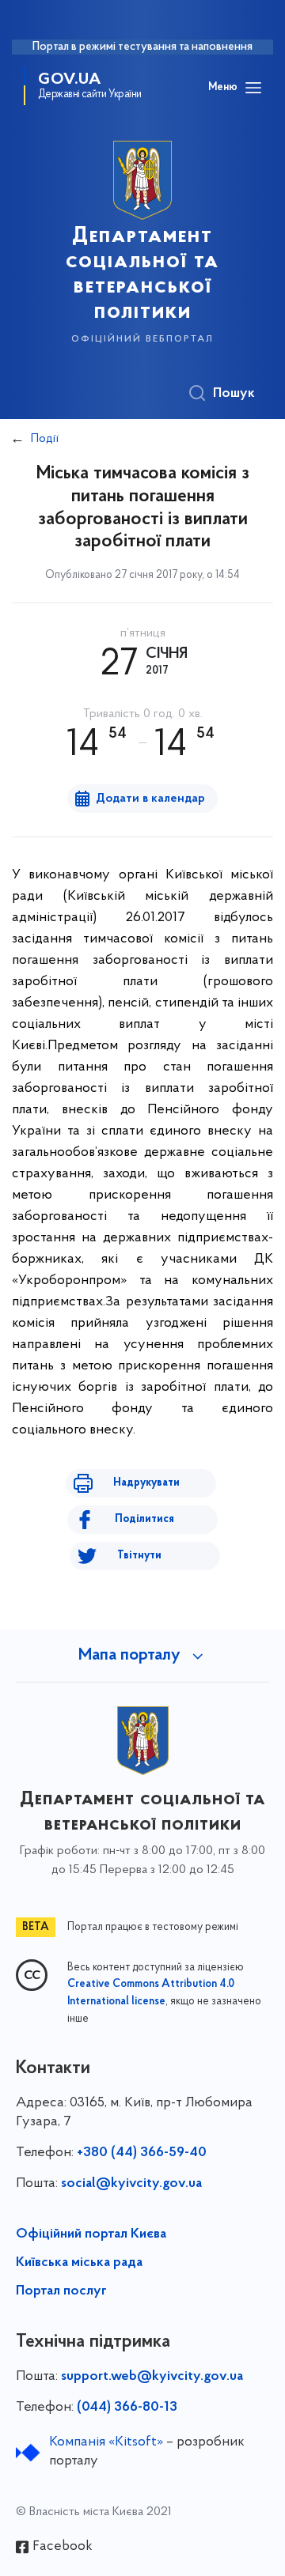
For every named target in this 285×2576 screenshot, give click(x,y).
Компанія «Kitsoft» (106, 2442)
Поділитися (144, 1519)
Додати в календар (150, 799)
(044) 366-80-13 (127, 2408)
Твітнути (139, 1556)
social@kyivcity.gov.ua (131, 2184)
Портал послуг (61, 2291)
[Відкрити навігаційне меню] (253, 88)
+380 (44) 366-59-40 (142, 2153)
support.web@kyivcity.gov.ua (152, 2377)
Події (45, 439)
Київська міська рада (79, 2263)
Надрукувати (146, 1483)
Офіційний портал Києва (91, 2234)
